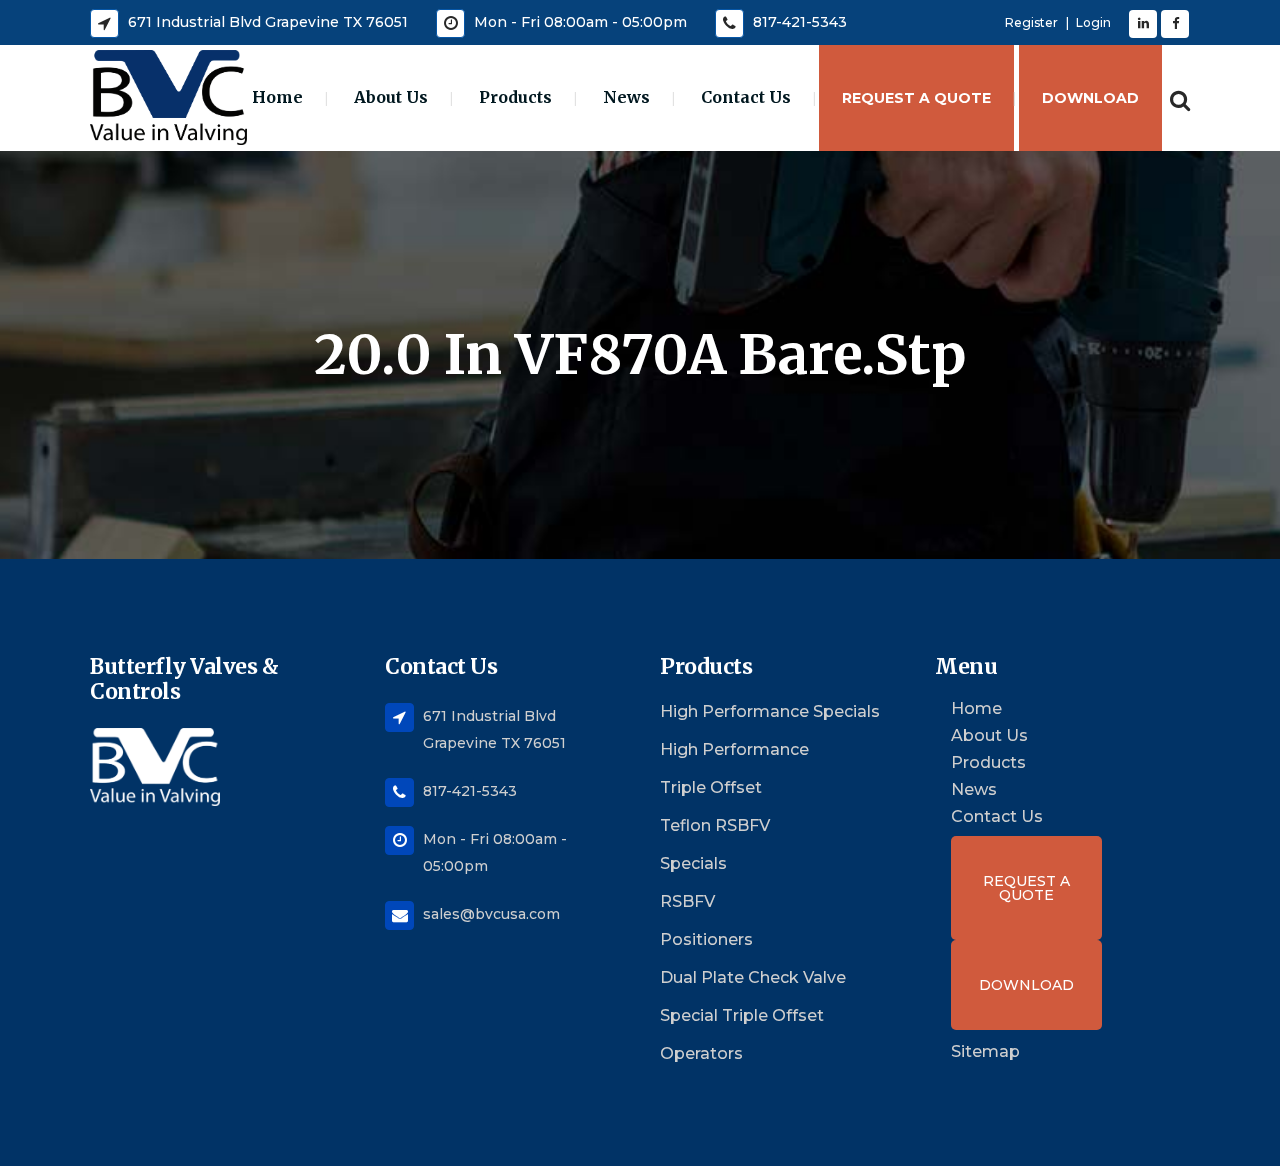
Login (1093, 22)
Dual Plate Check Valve (753, 977)
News (974, 790)
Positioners (706, 939)
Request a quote (1026, 888)
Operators (701, 1053)
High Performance (734, 749)
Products (988, 763)
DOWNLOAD (1026, 985)
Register (1031, 22)
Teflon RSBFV (715, 825)
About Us (989, 736)
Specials (693, 863)
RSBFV (687, 901)
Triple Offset (711, 787)
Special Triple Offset (742, 1015)
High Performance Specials (770, 711)
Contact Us (997, 817)
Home (976, 709)
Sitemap (985, 1051)
